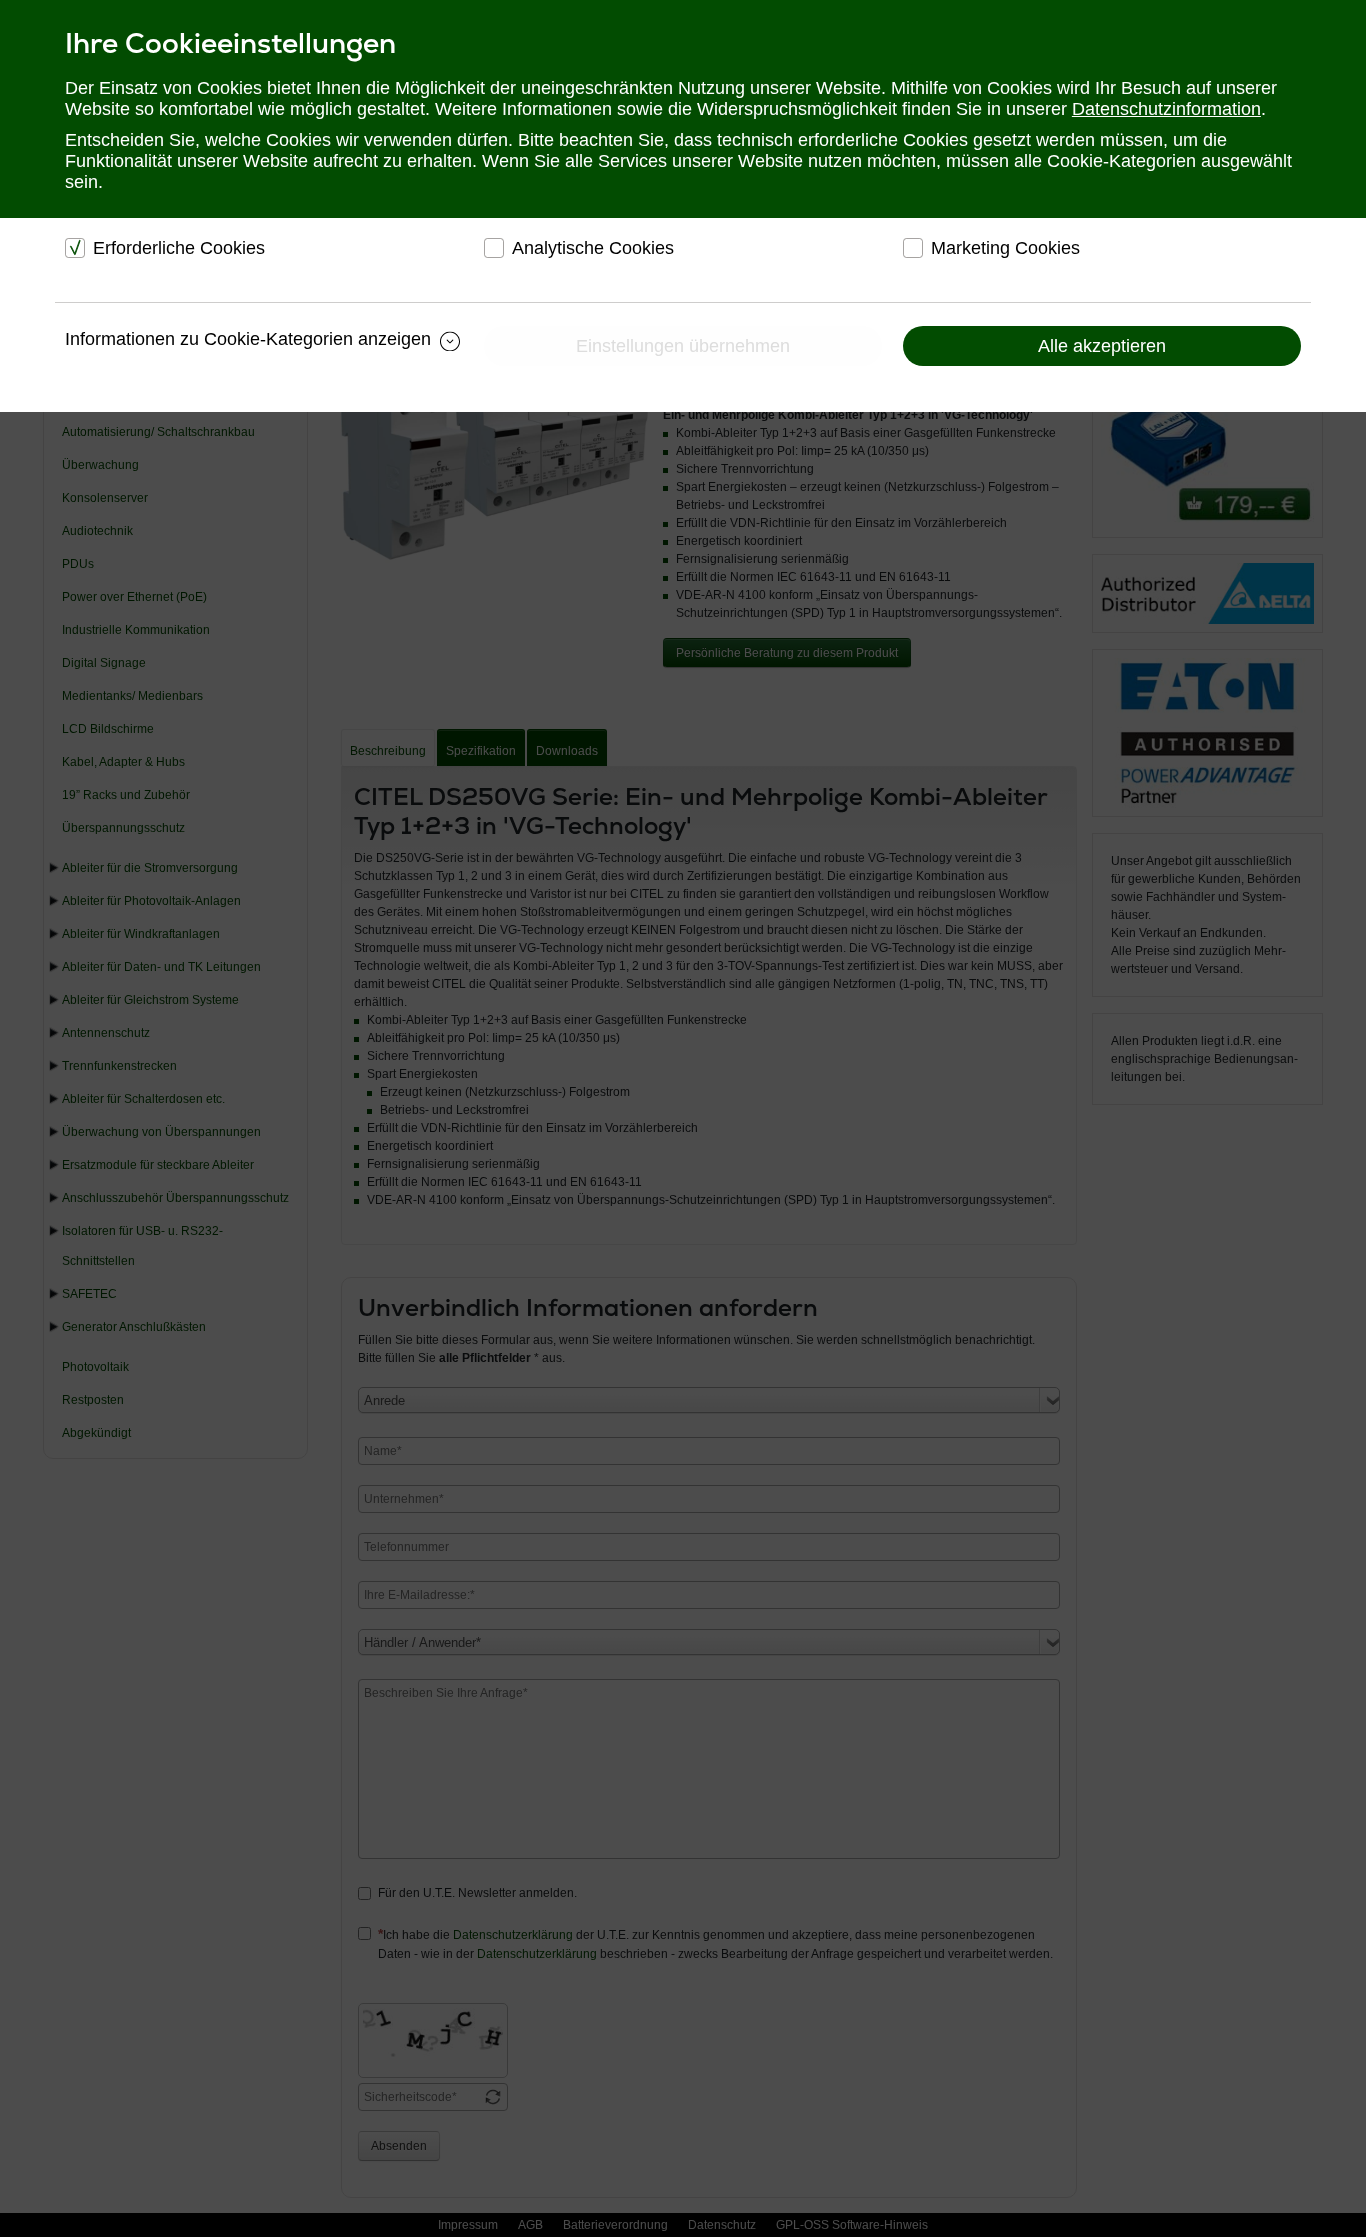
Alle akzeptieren (1102, 346)
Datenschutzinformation (1166, 109)
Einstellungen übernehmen (683, 346)
